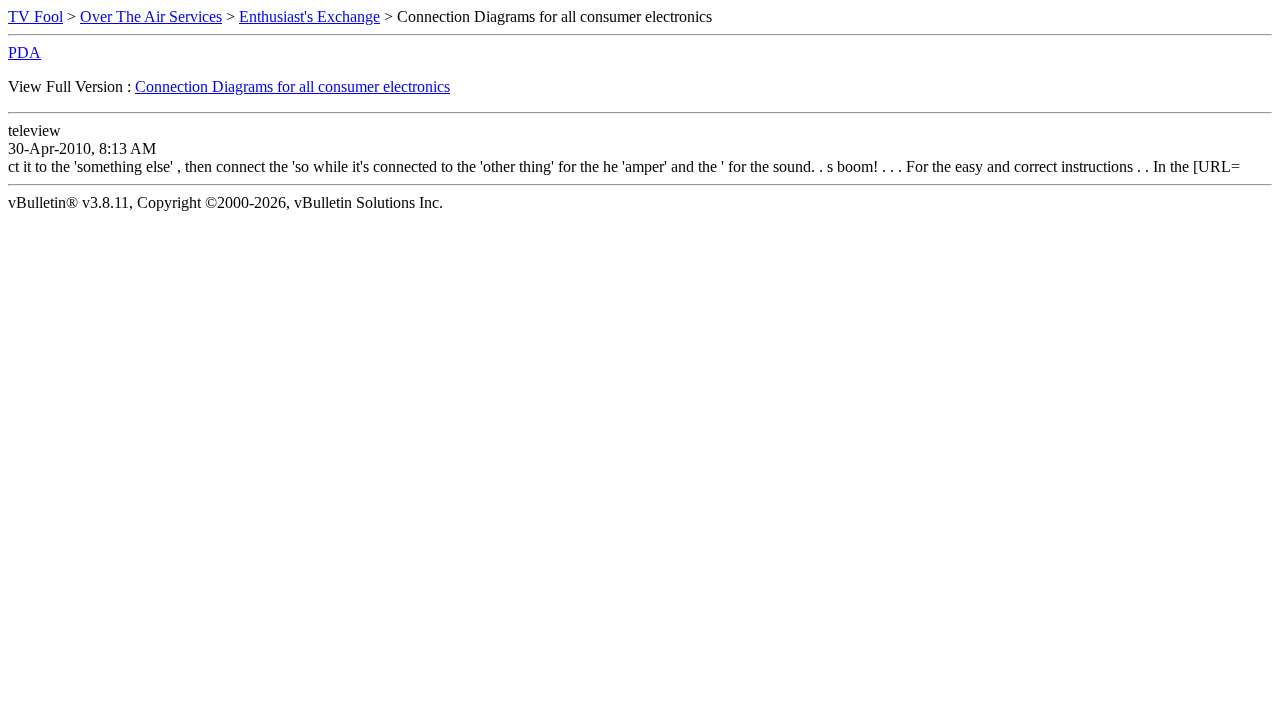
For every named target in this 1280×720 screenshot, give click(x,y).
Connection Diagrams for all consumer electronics (292, 86)
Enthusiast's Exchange (309, 16)
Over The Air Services (151, 16)
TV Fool (35, 16)
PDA (24, 52)
